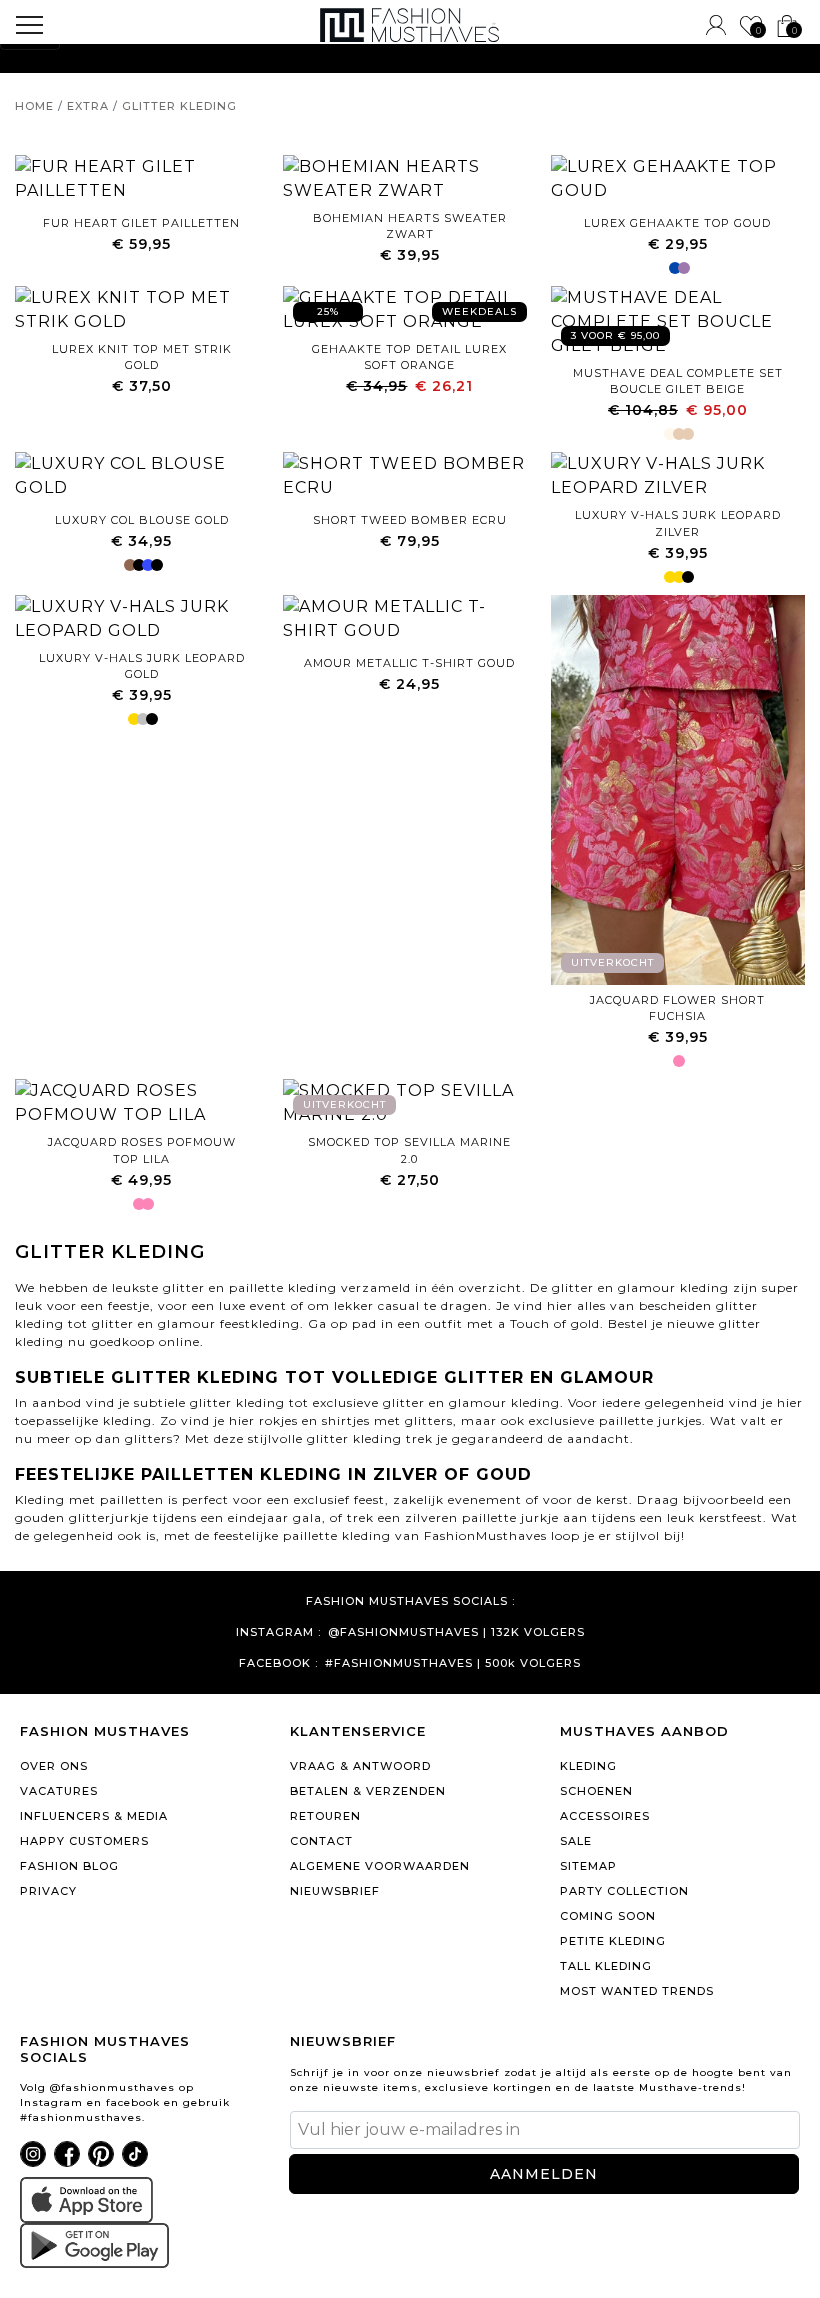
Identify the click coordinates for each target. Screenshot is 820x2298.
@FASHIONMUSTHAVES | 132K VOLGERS (456, 1632)
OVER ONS (54, 1766)
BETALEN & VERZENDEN (368, 1791)
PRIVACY (48, 1891)
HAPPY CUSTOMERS (84, 1841)
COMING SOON (608, 1916)
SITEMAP (588, 1866)
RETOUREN (325, 1816)
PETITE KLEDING (613, 1941)
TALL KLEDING (606, 1966)
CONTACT (321, 1841)
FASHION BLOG (69, 1866)
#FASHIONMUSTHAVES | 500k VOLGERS (453, 1663)
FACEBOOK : (278, 1663)
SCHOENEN (596, 1791)
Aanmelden (544, 2174)
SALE (576, 1841)
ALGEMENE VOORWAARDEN (380, 1866)
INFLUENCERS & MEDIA (94, 1816)
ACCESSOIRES (605, 1816)
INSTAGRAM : (278, 1632)
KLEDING (588, 1766)
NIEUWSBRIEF (335, 1891)
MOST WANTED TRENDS (637, 1991)
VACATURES (59, 1791)
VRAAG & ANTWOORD (360, 1766)
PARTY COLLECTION (624, 1891)
